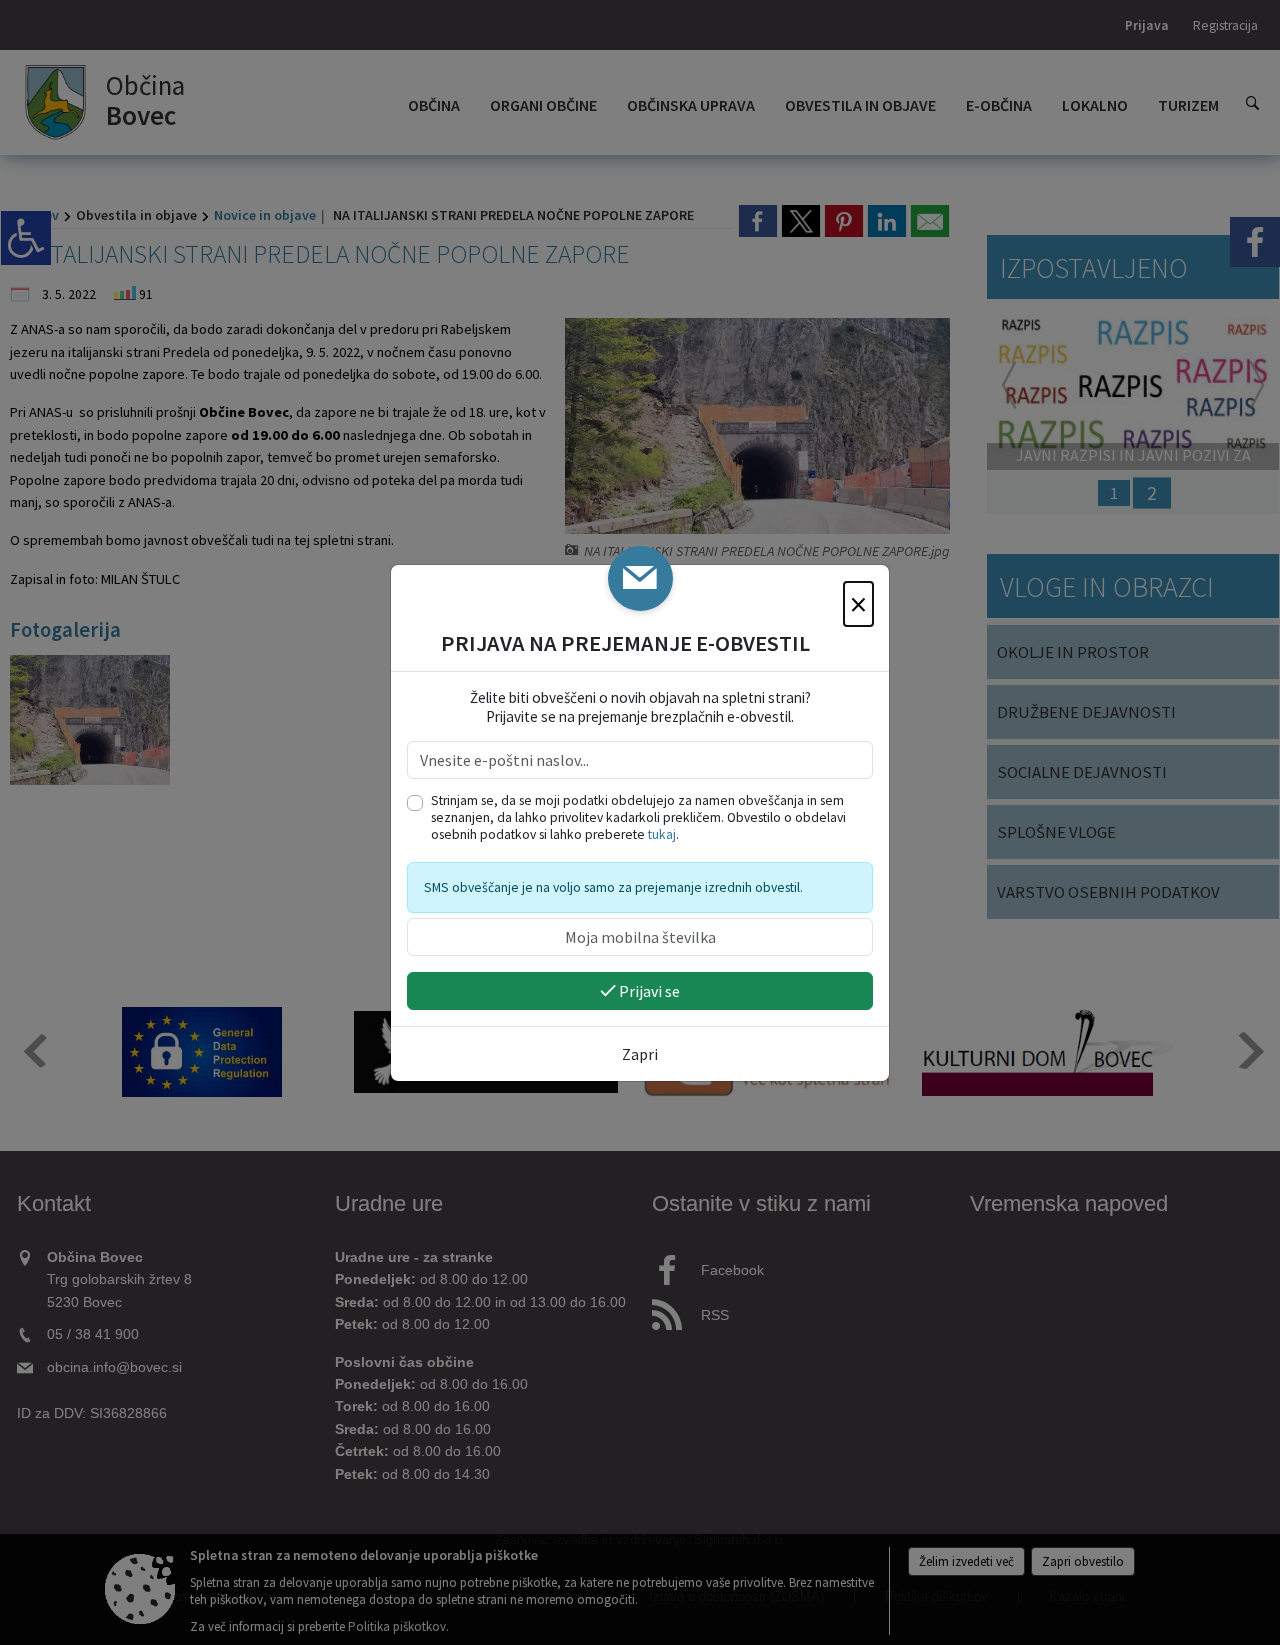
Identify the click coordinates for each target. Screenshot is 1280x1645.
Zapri (640, 1054)
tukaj (662, 834)
